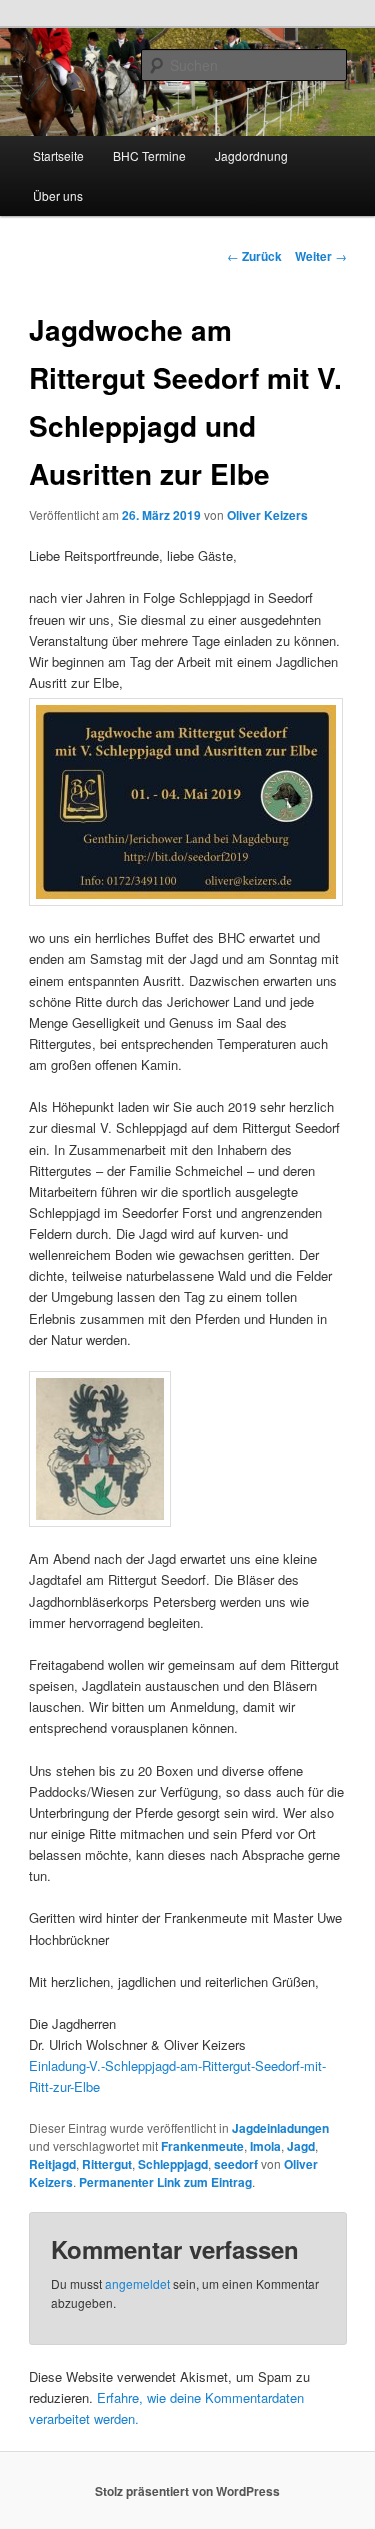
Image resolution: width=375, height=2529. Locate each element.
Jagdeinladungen (280, 2128)
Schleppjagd (173, 2164)
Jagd (301, 2146)
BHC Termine (149, 155)
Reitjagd (52, 2164)
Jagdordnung (251, 155)
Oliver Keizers (267, 515)
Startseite (58, 155)
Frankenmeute (202, 2146)
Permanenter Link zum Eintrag (165, 2182)
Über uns (58, 195)
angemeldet (137, 2283)
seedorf (236, 2164)
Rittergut (107, 2164)
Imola (265, 2146)
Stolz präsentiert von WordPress (187, 2491)
